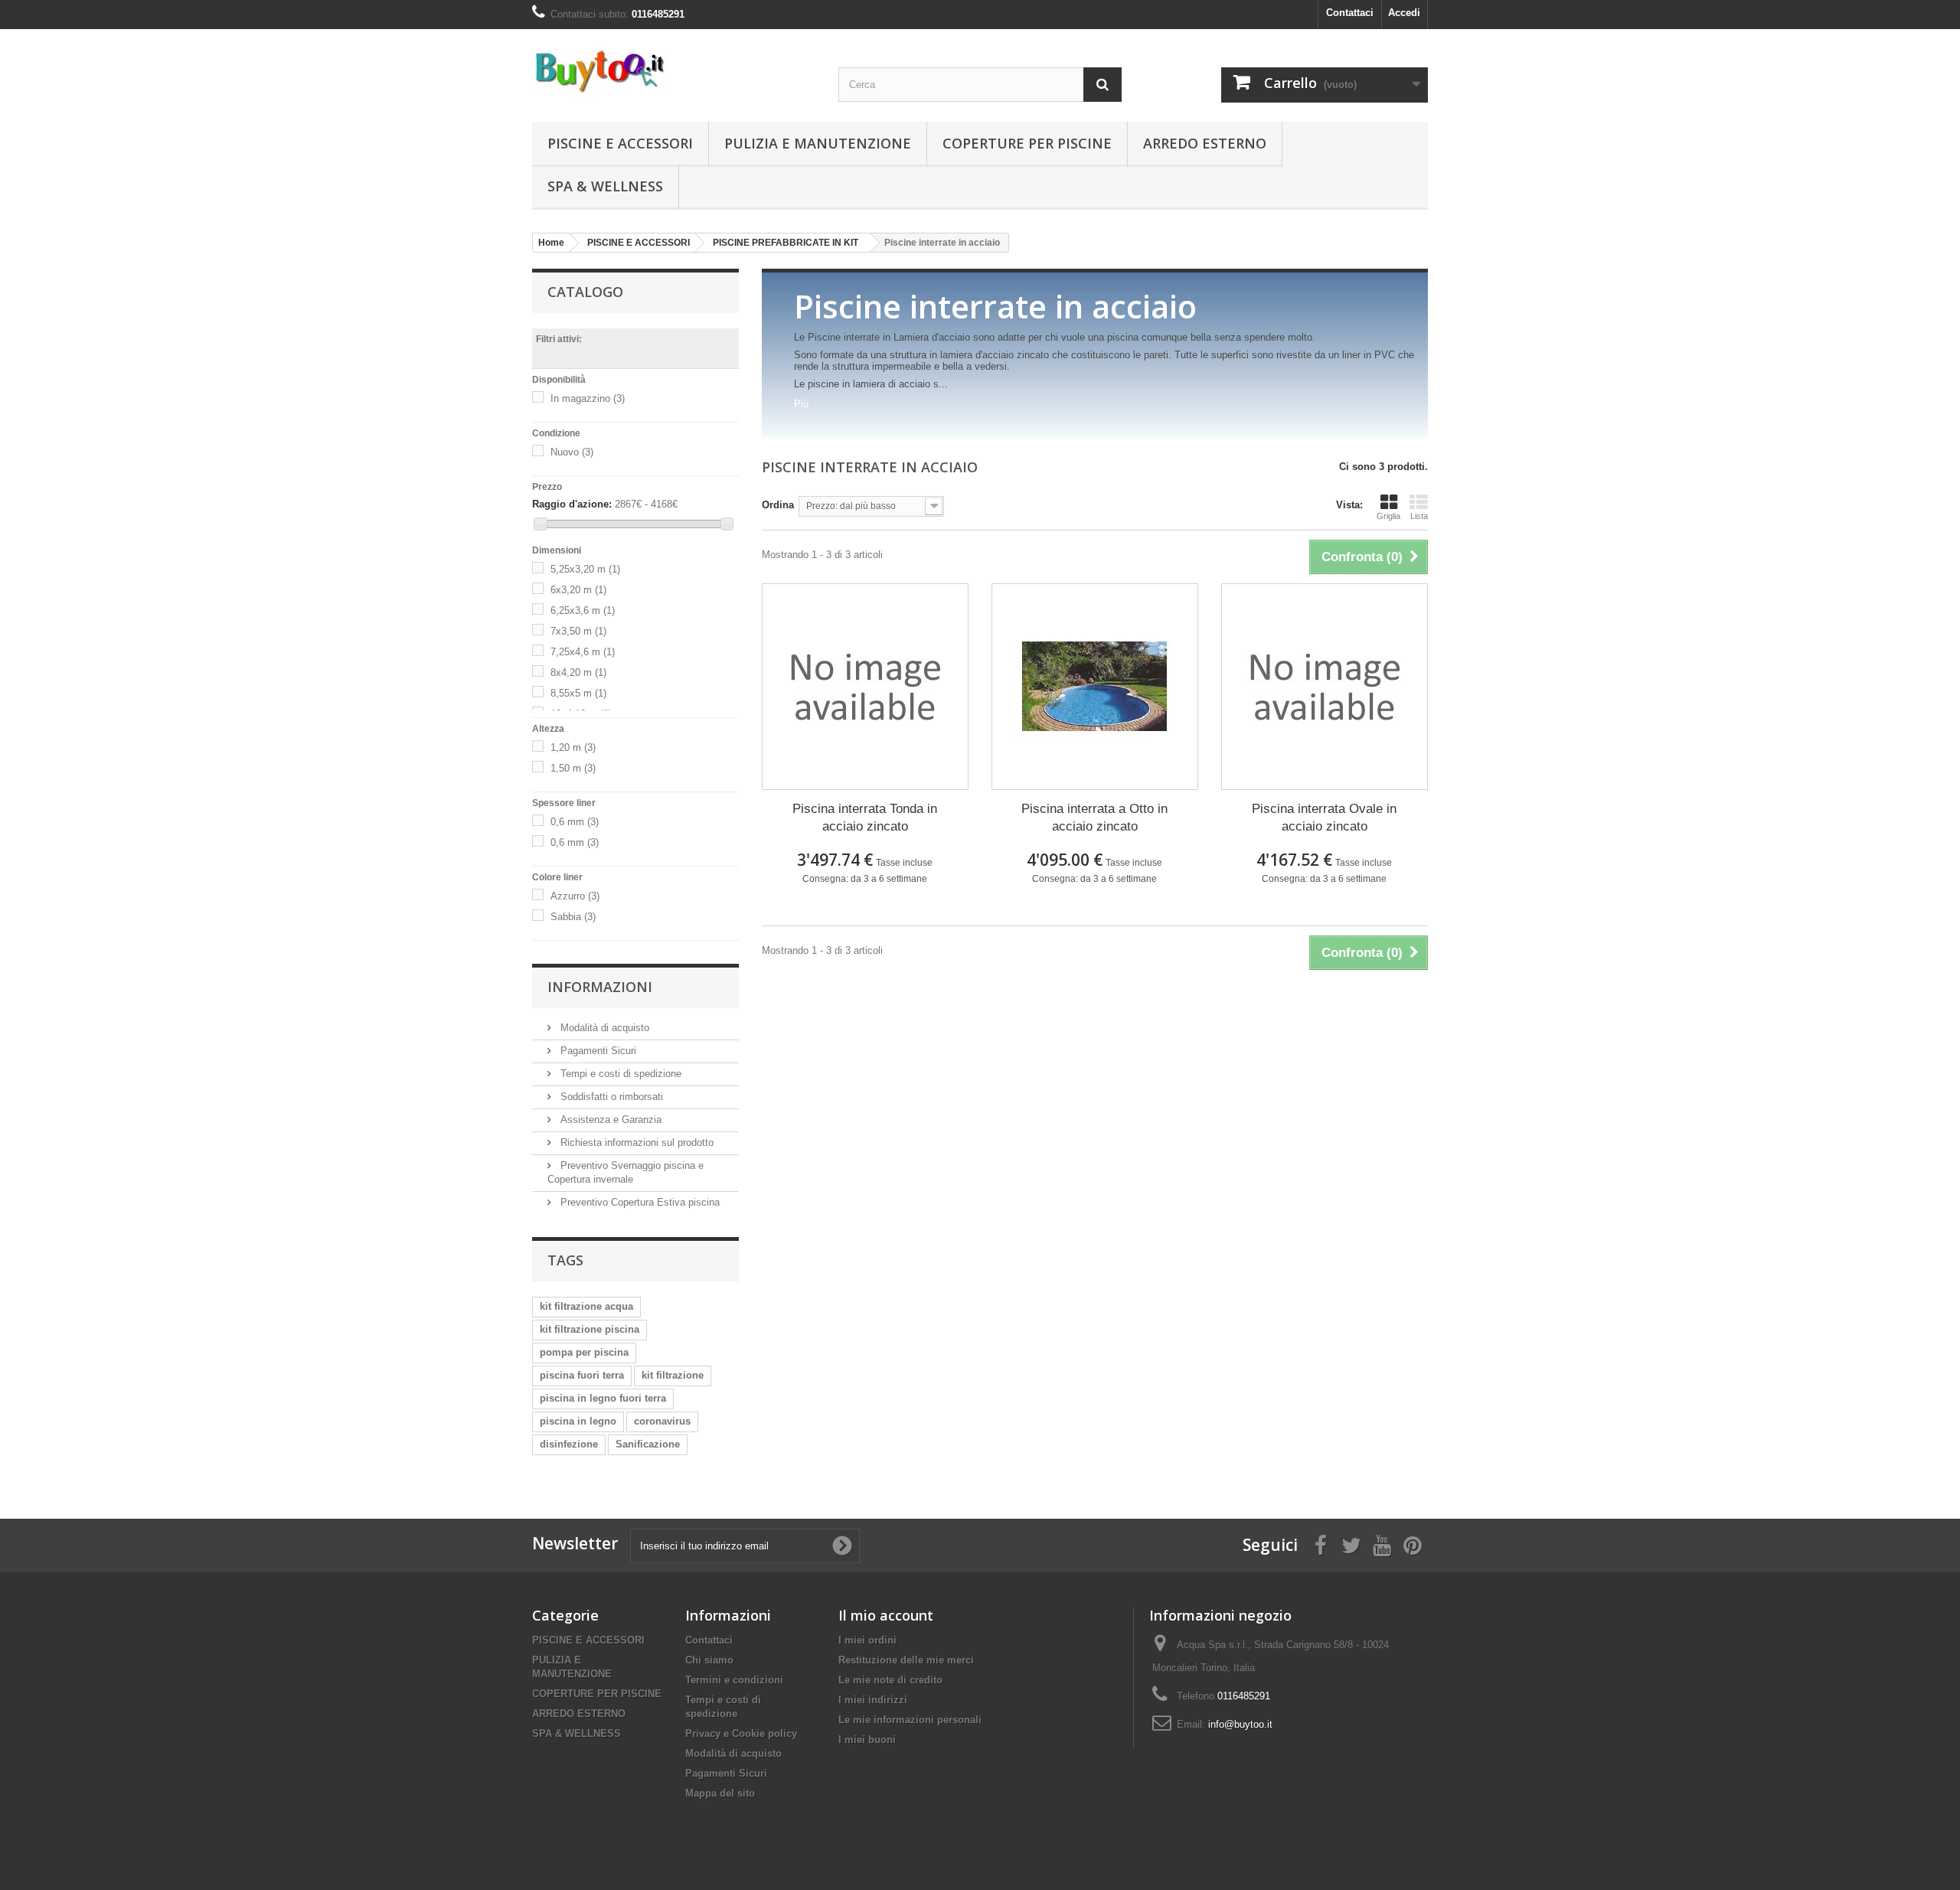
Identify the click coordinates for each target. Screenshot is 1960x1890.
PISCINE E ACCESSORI (620, 143)
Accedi (1404, 13)
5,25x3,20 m (585, 569)
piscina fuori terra (582, 1375)
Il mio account (886, 1615)
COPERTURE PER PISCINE (1027, 143)
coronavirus (662, 1421)
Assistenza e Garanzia (609, 1120)
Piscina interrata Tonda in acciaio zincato (865, 818)
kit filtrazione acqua (586, 1306)
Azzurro (575, 896)
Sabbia (573, 917)
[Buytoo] (674, 70)
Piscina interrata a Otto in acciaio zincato (1094, 818)
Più (801, 404)
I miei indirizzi (873, 1700)
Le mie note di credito (890, 1680)
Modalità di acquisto (603, 1028)
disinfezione (569, 1444)
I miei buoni (867, 1740)
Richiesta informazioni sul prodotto (635, 1142)
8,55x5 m (578, 693)
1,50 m (573, 768)
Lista (1419, 516)
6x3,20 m (578, 590)
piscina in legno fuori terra (603, 1398)
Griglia (1388, 516)
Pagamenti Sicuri (597, 1051)
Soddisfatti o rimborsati (610, 1097)
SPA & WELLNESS (605, 186)
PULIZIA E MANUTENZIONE (818, 143)
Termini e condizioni (734, 1680)
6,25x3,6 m (583, 610)
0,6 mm (575, 822)
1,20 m (573, 748)
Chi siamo (709, 1660)
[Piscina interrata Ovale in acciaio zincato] (1325, 687)
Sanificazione (648, 1444)
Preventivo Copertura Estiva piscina (639, 1202)
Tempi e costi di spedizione (619, 1074)
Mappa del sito (720, 1793)
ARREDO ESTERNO (1205, 143)
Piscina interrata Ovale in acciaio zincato (1324, 818)
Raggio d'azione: (572, 504)
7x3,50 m (578, 631)
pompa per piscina (584, 1352)
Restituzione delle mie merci (906, 1660)
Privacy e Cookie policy (741, 1733)
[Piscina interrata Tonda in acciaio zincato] (865, 687)
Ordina (778, 505)
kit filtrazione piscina (590, 1329)
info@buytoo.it (1240, 1724)
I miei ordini (867, 1640)
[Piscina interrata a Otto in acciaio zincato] (1095, 687)
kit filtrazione (673, 1375)
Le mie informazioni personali (910, 1720)
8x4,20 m (578, 672)
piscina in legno (578, 1421)
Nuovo (572, 452)
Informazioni (600, 987)
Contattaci (1350, 13)
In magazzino (588, 398)
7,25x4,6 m (583, 652)
